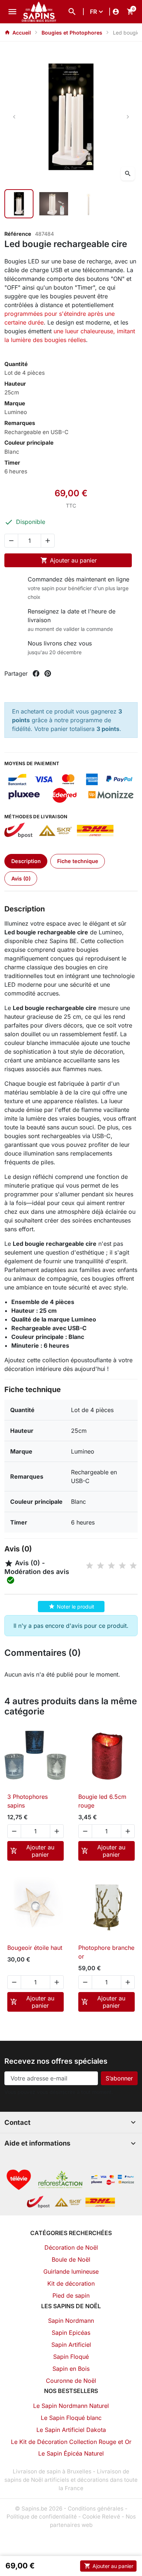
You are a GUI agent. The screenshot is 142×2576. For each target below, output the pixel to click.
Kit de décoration (71, 2283)
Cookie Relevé (101, 2517)
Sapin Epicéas (71, 2333)
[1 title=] (90, 1566)
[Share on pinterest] (48, 673)
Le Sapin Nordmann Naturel (71, 2406)
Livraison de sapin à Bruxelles (52, 2471)
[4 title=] (122, 1566)
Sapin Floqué (71, 2357)
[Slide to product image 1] (19, 204)
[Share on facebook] (36, 673)
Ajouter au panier (69, 560)
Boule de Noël (71, 2259)
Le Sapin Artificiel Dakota (71, 2430)
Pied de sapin (71, 2295)
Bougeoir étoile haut (35, 1948)
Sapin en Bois (71, 2369)
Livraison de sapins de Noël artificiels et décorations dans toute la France (71, 2480)
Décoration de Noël (71, 2247)
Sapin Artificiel (71, 2345)
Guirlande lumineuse (71, 2271)
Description (26, 861)
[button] (72, 12)
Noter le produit (72, 1606)
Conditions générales (96, 2509)
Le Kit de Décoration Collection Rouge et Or (71, 2442)
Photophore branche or (106, 1952)
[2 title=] (100, 1566)
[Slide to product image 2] (54, 204)
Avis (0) (21, 878)
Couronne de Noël (71, 2381)
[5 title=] (133, 1566)
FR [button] (93, 12)
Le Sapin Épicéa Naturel (71, 2453)
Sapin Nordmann (71, 2321)
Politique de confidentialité (42, 2517)
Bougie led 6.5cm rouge (102, 1801)
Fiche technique (78, 861)
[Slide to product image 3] (88, 204)
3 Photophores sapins (27, 1801)
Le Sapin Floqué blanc (71, 2418)
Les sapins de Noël (71, 2306)
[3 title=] (111, 1566)
